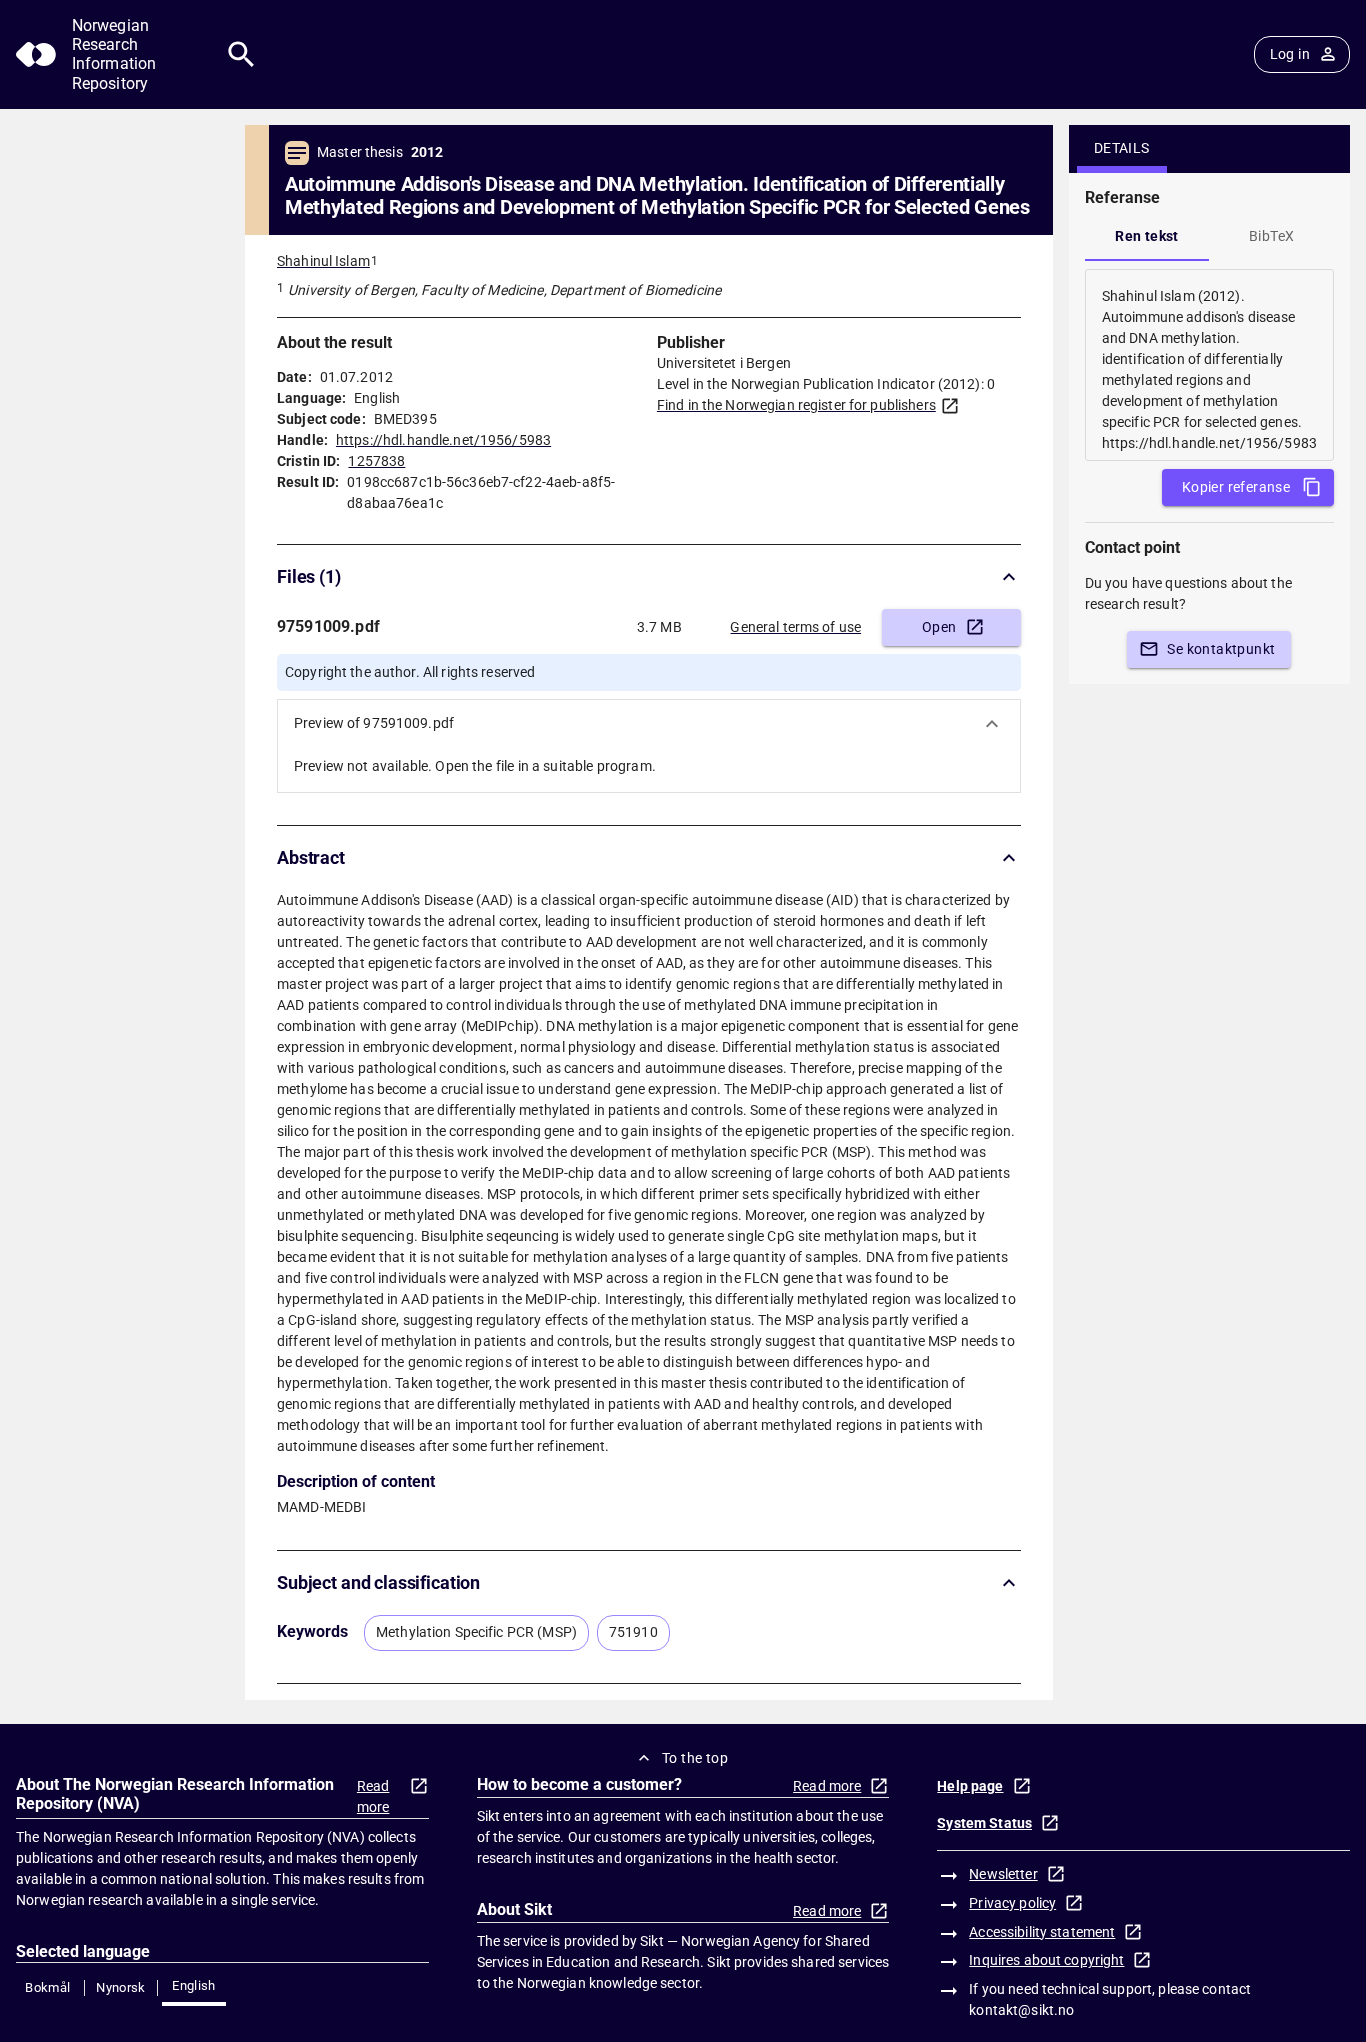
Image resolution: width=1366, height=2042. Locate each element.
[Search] (241, 54)
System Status (984, 1823)
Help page (970, 1786)
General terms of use (795, 627)
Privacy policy (1012, 1903)
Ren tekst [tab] (1147, 236)
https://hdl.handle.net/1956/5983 (443, 440)
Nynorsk (121, 1987)
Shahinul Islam (323, 261)
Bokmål (47, 1987)
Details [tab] (1122, 148)
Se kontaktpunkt (1221, 649)
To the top (695, 1758)
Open (939, 627)
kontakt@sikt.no (1021, 2010)
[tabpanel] (1209, 365)
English (194, 1985)
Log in (1290, 54)
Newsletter (1003, 1874)
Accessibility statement (1042, 1932)
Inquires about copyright (1046, 1960)
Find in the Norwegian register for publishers (796, 405)
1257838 (376, 461)
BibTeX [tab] (1271, 236)
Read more (373, 1796)
